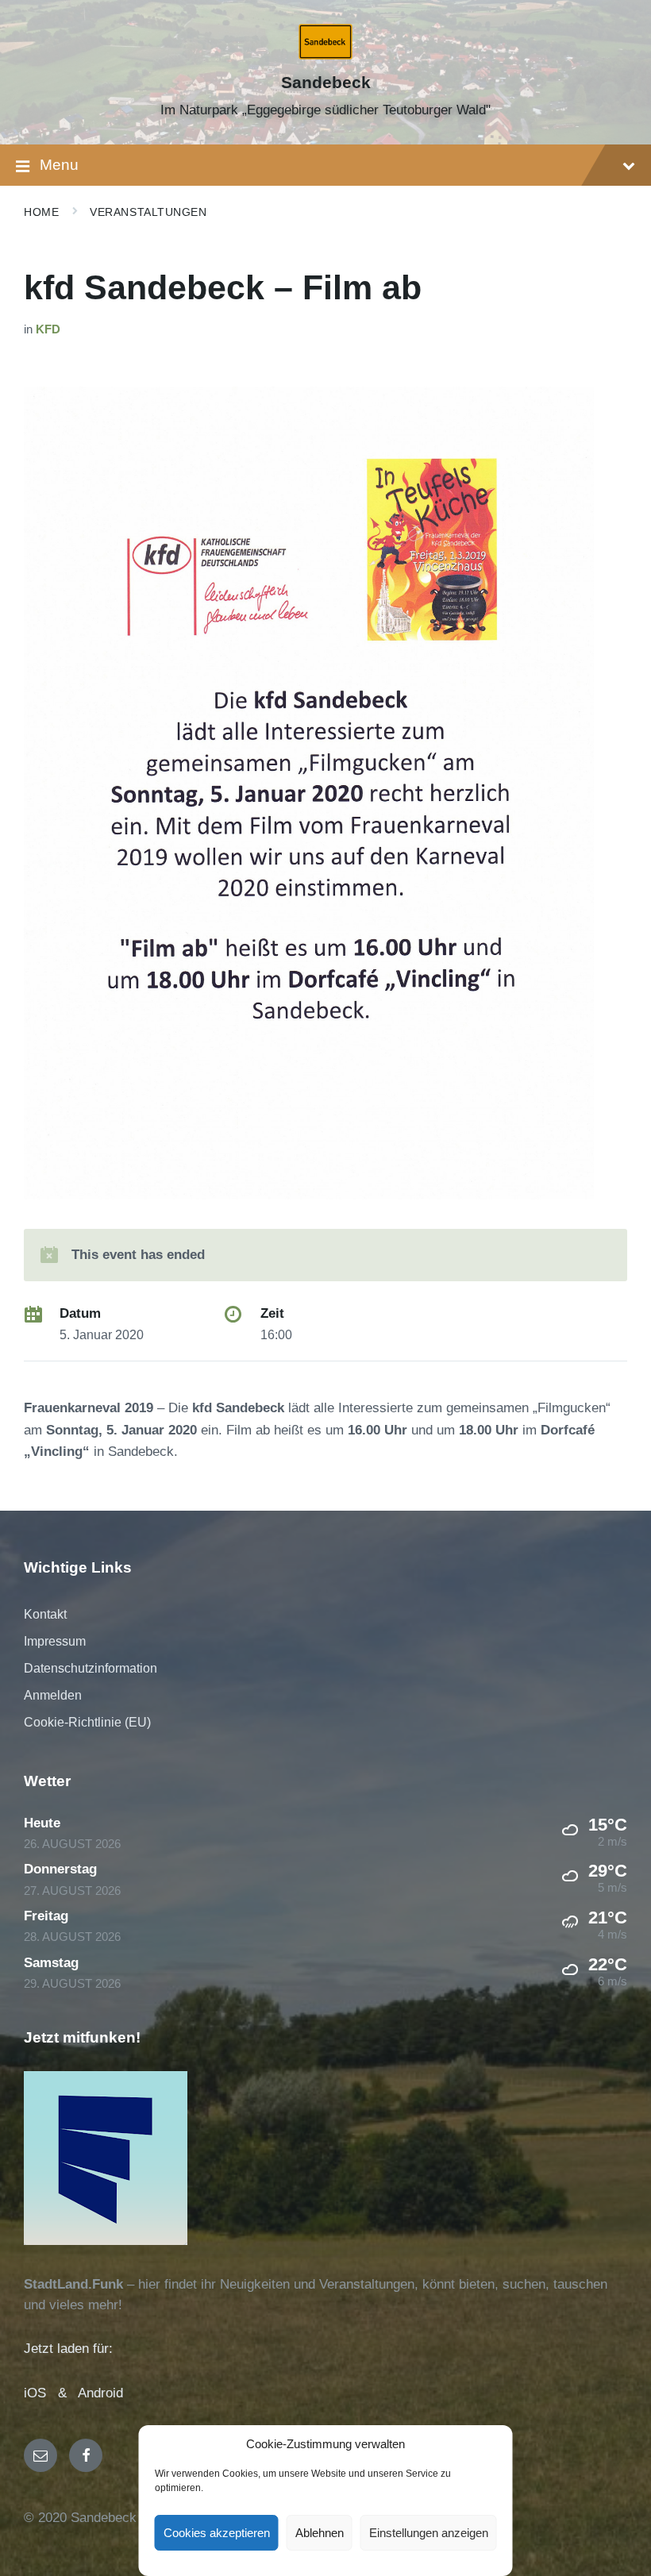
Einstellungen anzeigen (429, 2533)
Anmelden (53, 1695)
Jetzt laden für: (68, 2349)
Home (41, 212)
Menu (59, 165)
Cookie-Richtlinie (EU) (87, 1722)
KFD (48, 329)
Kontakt (45, 1614)
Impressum (55, 1641)
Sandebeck (326, 83)
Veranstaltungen (148, 212)
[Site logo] (326, 55)
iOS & (51, 2393)
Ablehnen (320, 2533)
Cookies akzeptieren (217, 2533)
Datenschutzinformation (91, 1668)
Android (100, 2393)
